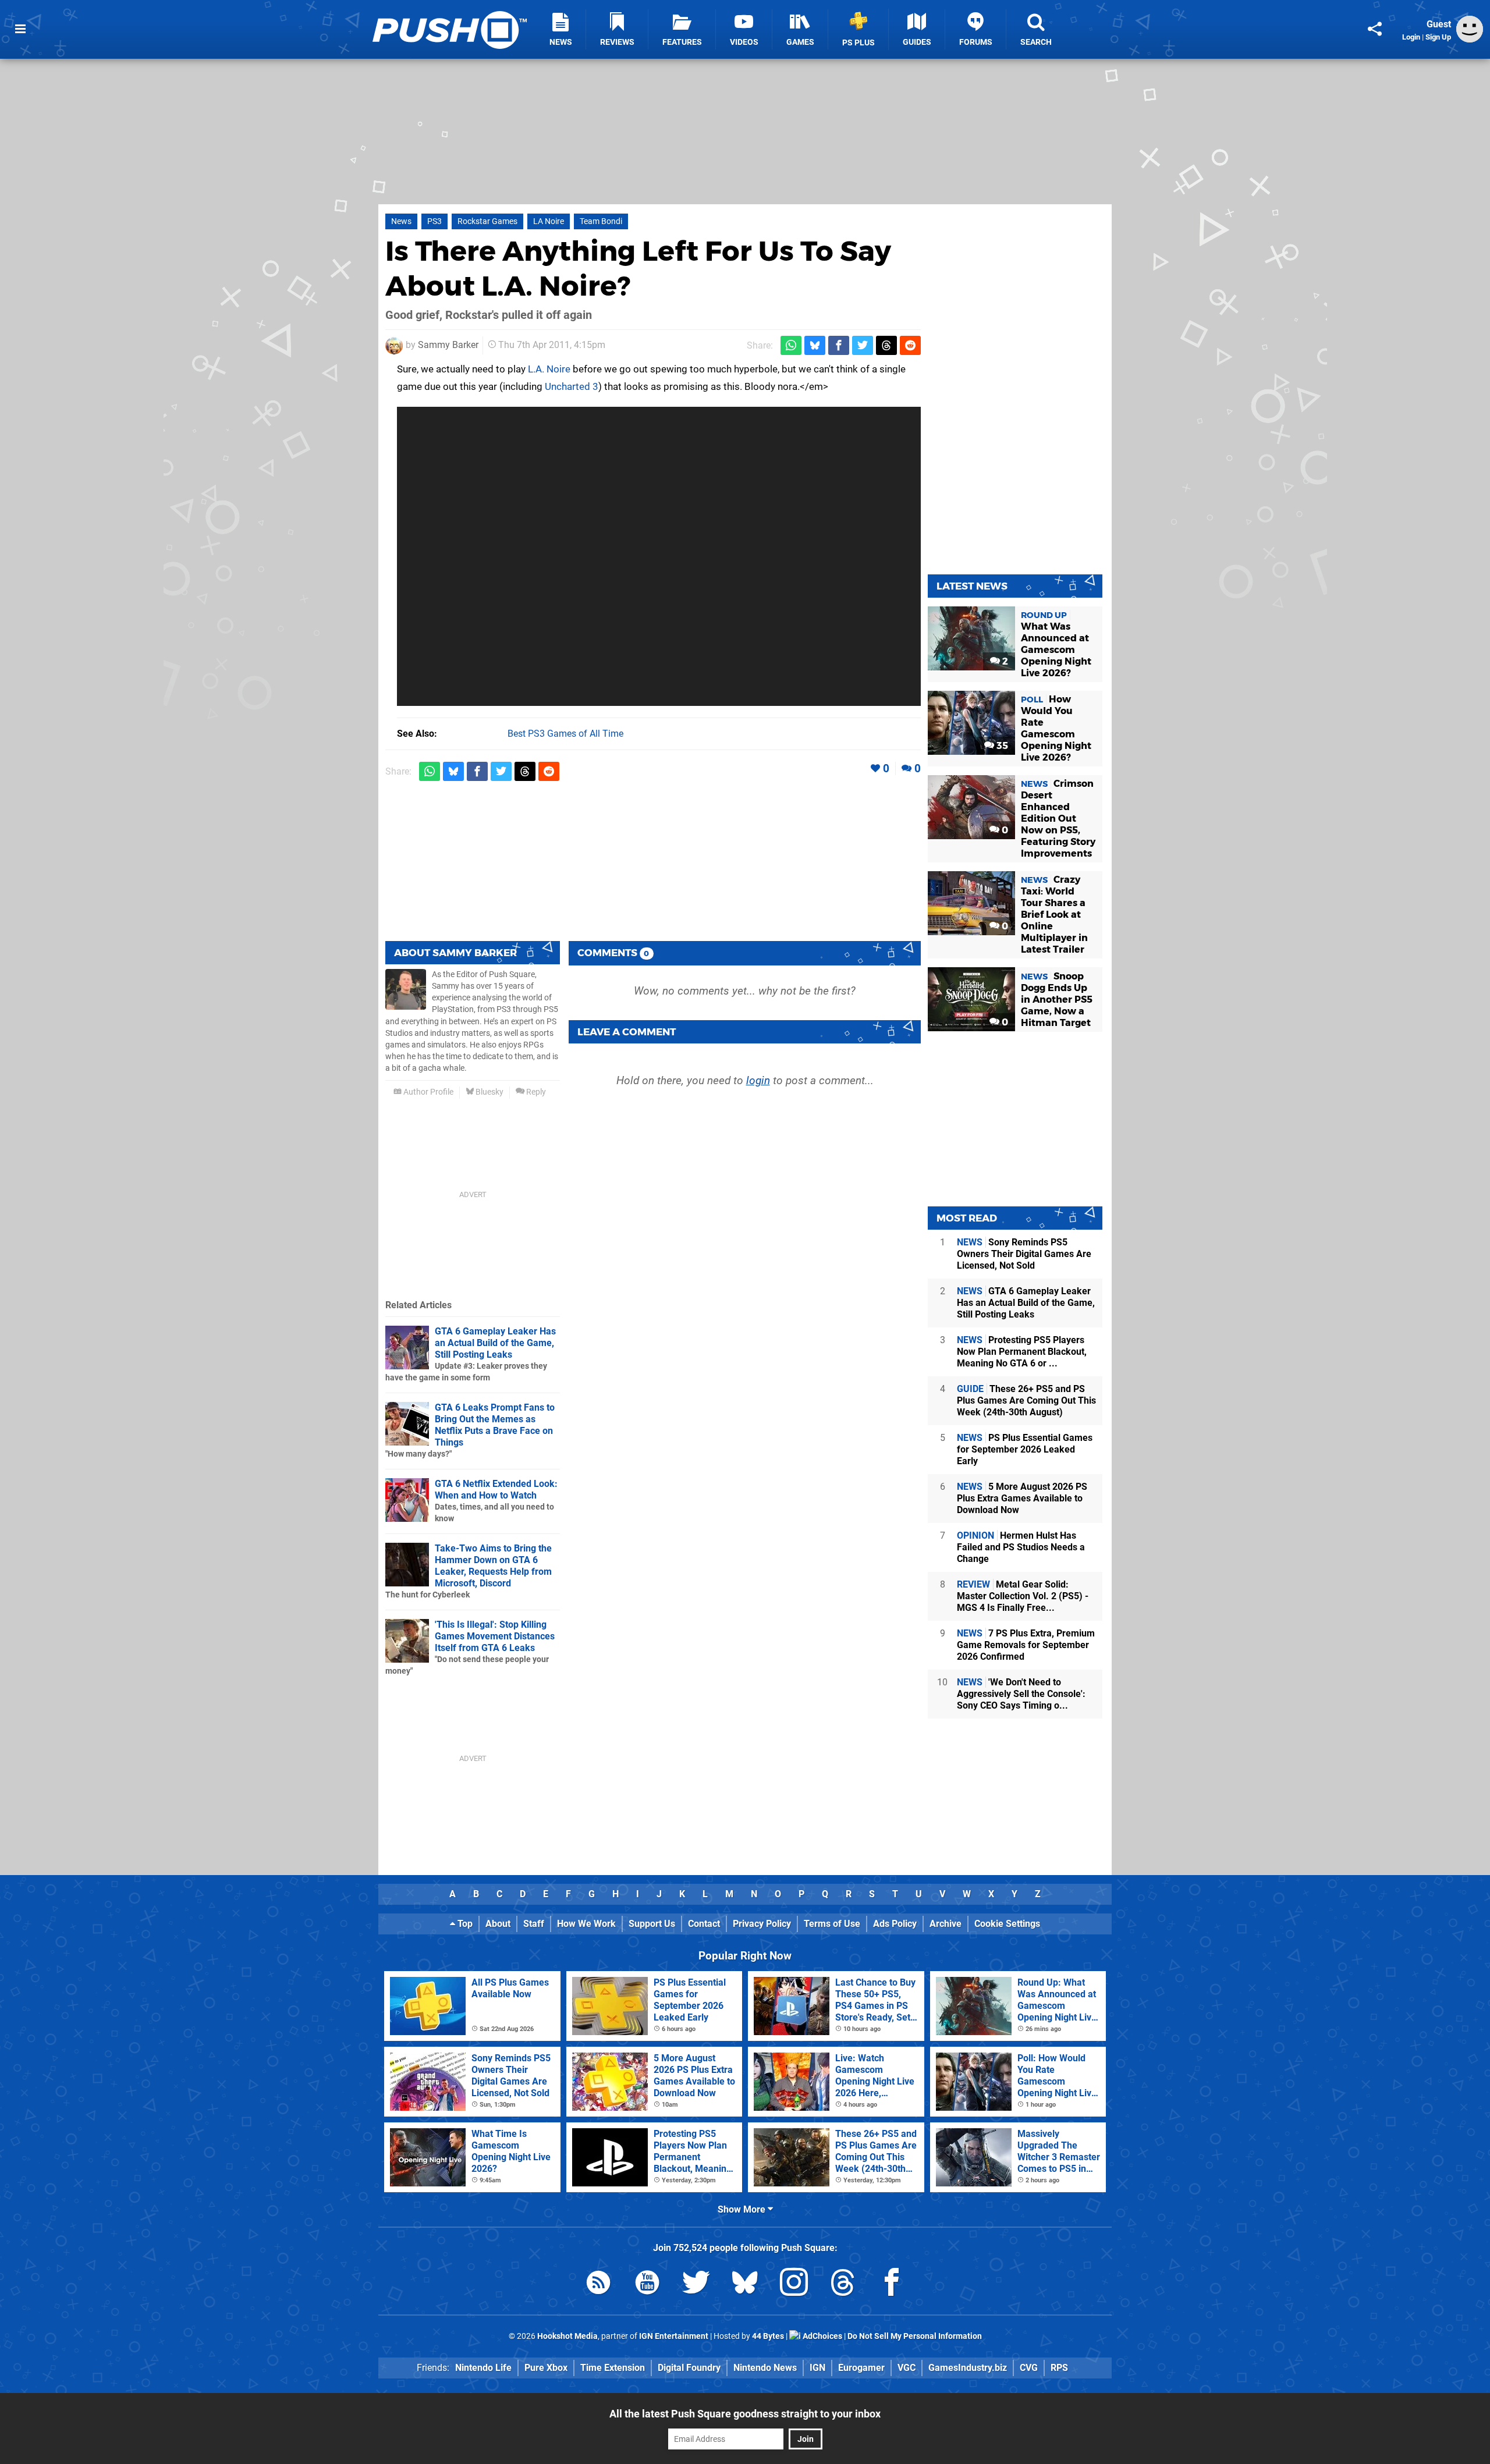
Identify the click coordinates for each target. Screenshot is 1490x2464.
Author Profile (428, 1092)
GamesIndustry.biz (968, 2368)
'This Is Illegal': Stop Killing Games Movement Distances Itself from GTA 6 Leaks (495, 1636)
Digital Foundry (689, 2368)
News (401, 221)
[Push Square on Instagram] (794, 2284)
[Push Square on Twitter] (696, 2284)
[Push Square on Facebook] (892, 2284)
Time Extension (613, 2368)
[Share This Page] (1375, 29)
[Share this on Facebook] (839, 345)
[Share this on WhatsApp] (791, 345)
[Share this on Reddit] (910, 345)
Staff (534, 1924)
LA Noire (549, 221)
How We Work (586, 1924)
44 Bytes (768, 2336)
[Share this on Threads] (886, 345)
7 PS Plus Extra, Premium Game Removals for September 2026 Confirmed (1026, 1645)
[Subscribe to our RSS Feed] (598, 2284)
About (498, 1924)
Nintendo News (765, 2368)
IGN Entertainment (674, 2336)
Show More (743, 2209)
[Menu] (20, 29)
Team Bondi (601, 221)
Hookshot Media (567, 2336)
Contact (704, 1924)
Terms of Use (832, 1924)
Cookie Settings (1007, 1924)
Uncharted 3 (572, 386)
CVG (1029, 2368)
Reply (535, 1092)
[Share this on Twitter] (863, 345)
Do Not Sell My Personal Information (915, 2336)
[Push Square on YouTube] (647, 2284)
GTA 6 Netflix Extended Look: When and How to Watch (496, 1490)
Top (464, 1924)
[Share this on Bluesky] (815, 345)
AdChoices (822, 2336)
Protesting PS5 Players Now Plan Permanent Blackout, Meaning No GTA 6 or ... (1022, 1352)
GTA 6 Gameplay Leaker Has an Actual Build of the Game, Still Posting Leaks (495, 1343)
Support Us (652, 1924)
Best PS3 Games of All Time (565, 734)
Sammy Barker (448, 345)
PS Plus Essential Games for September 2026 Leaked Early (1025, 1449)
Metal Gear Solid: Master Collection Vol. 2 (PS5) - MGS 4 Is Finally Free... (1023, 1596)
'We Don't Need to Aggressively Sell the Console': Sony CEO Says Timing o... (1021, 1694)
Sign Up (1438, 37)
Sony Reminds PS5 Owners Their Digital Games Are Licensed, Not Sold (1024, 1254)
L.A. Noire (549, 369)
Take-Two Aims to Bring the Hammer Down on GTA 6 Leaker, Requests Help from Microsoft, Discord (493, 1566)
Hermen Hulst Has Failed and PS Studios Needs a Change (1021, 1547)
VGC (907, 2368)
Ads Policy (895, 1924)
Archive (946, 1924)
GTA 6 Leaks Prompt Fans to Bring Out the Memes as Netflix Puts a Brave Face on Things (495, 1425)
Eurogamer (861, 2368)
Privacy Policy (762, 1924)
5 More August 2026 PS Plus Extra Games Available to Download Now (1022, 1498)
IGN (817, 2368)
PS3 (434, 221)
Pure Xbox (546, 2368)
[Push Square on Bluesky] (745, 2284)
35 (1001, 746)
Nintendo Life (483, 2368)
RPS (1059, 2368)
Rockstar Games (487, 221)
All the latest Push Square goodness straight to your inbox (745, 2414)
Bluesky (489, 1092)
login (758, 1080)
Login (1411, 37)
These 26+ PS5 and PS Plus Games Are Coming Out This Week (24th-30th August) (1026, 1400)
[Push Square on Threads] (843, 2284)
